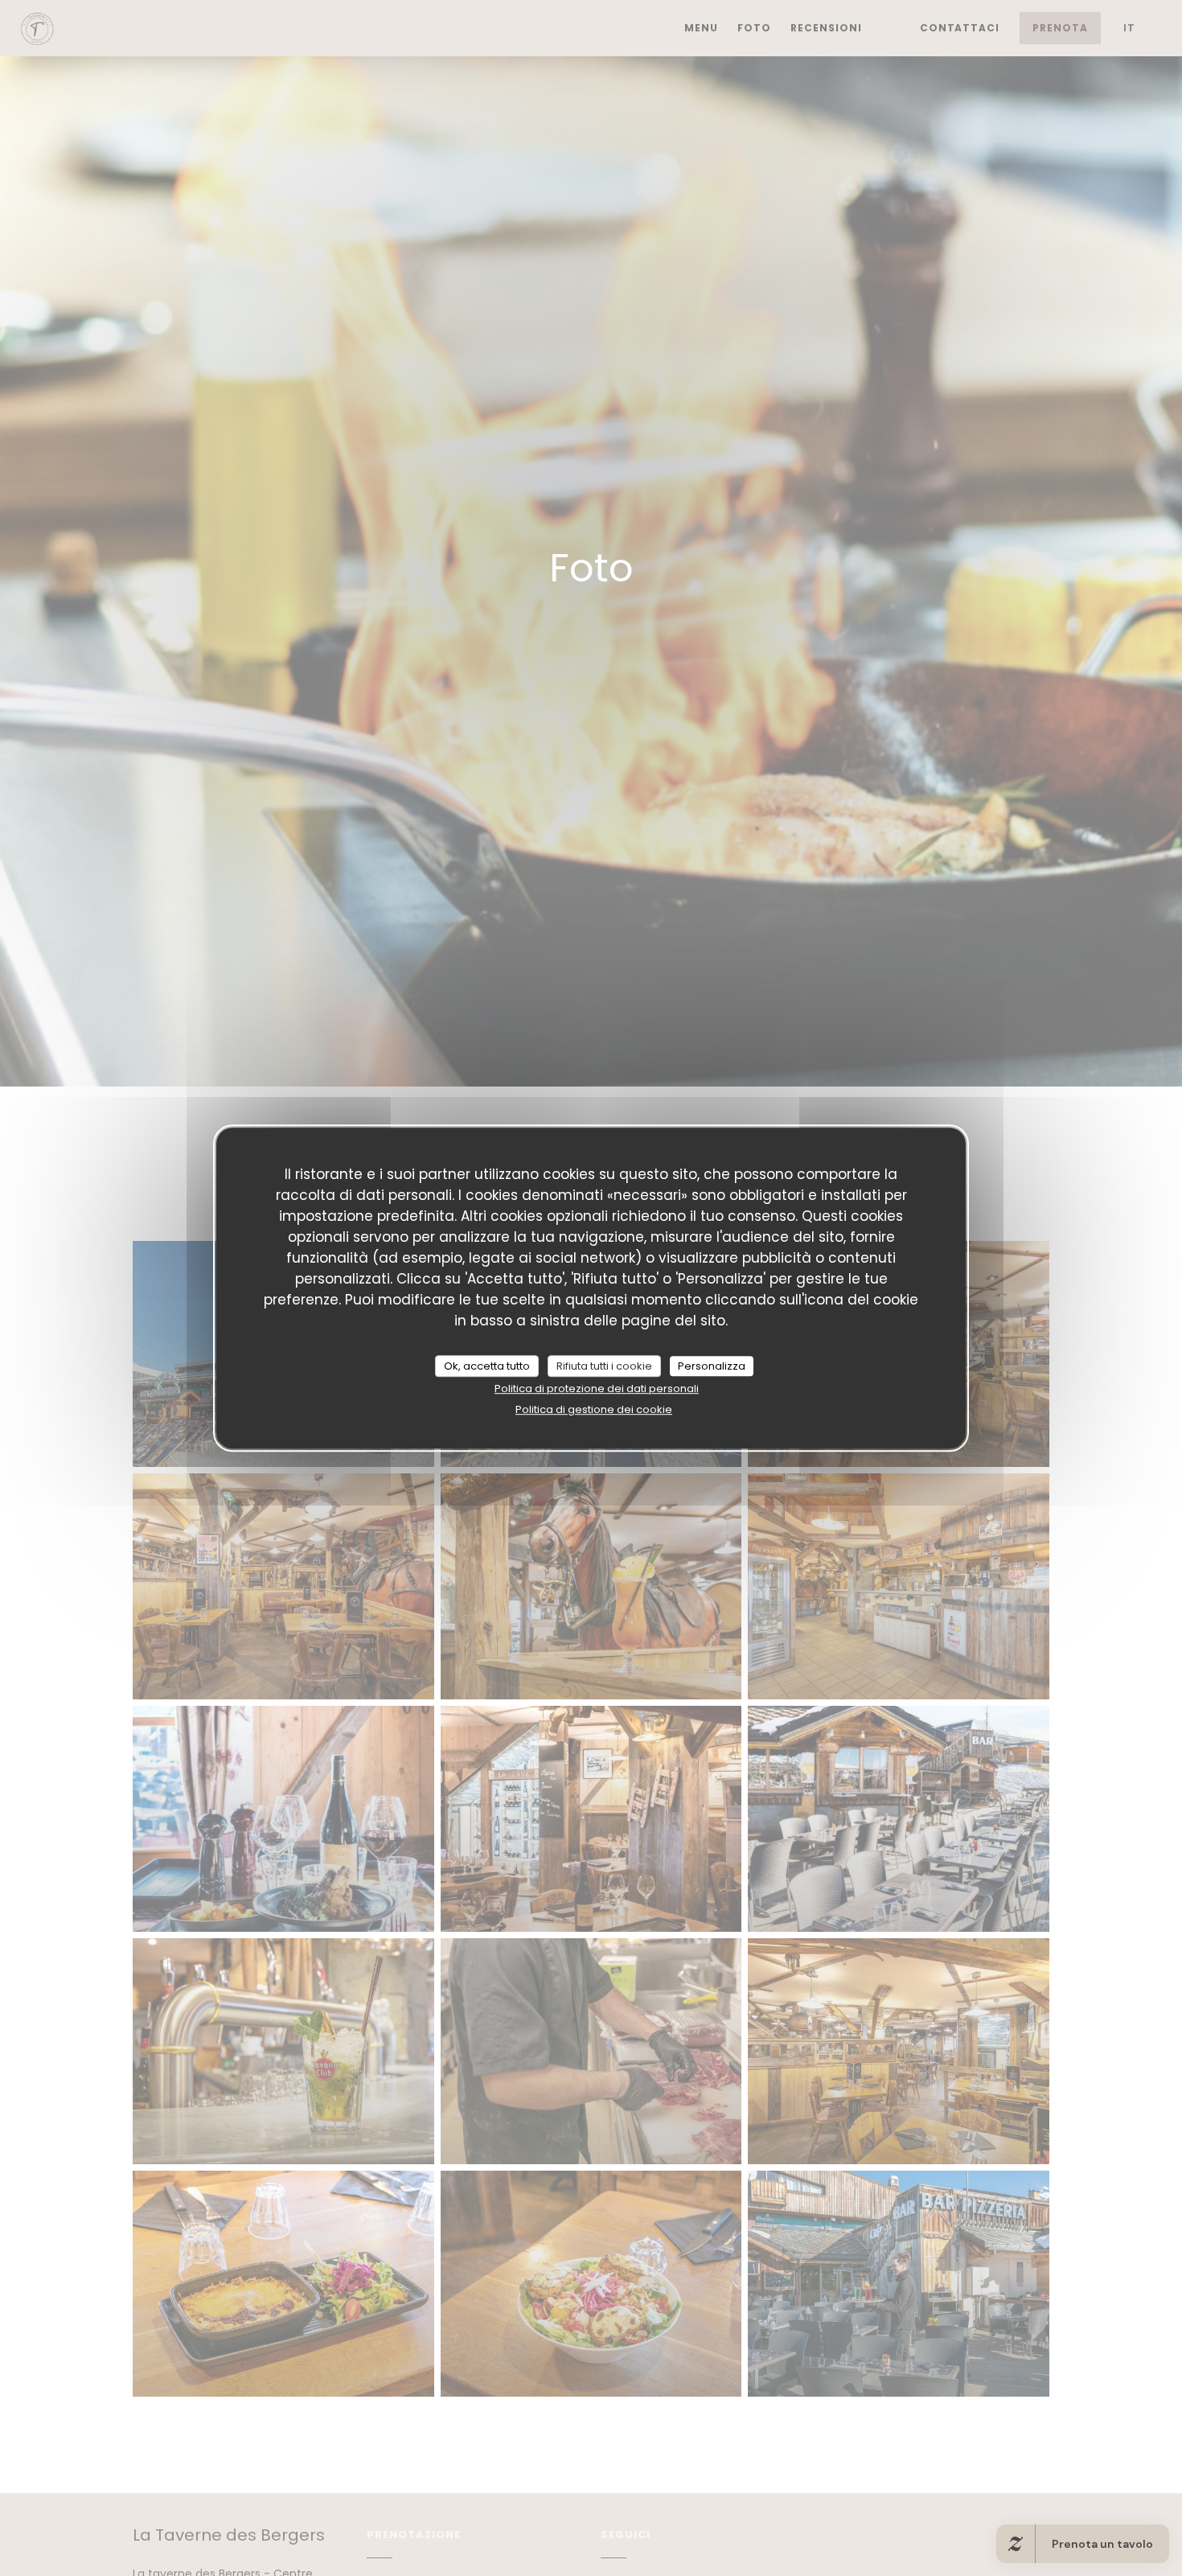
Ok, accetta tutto (487, 1366)
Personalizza (712, 1366)
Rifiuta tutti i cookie (604, 1366)
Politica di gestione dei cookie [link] (594, 1409)
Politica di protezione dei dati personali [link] (597, 1389)
